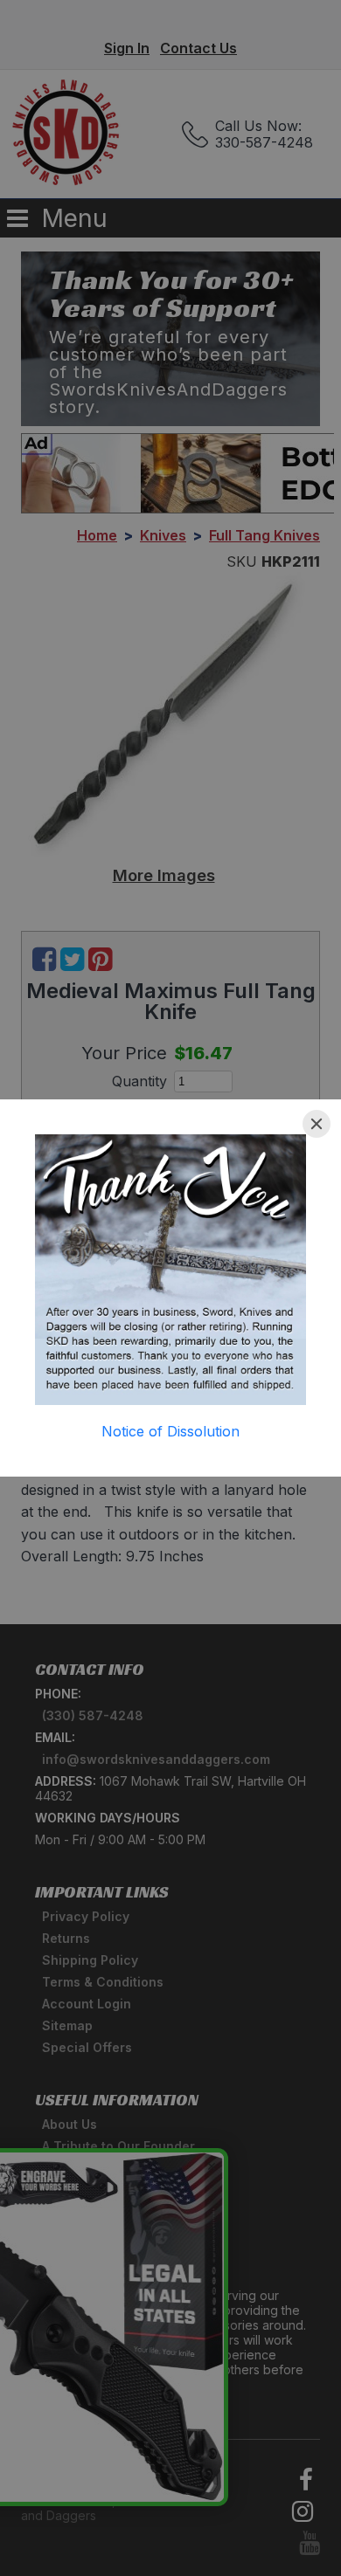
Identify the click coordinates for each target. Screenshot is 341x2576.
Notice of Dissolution (170, 1431)
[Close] (317, 1124)
